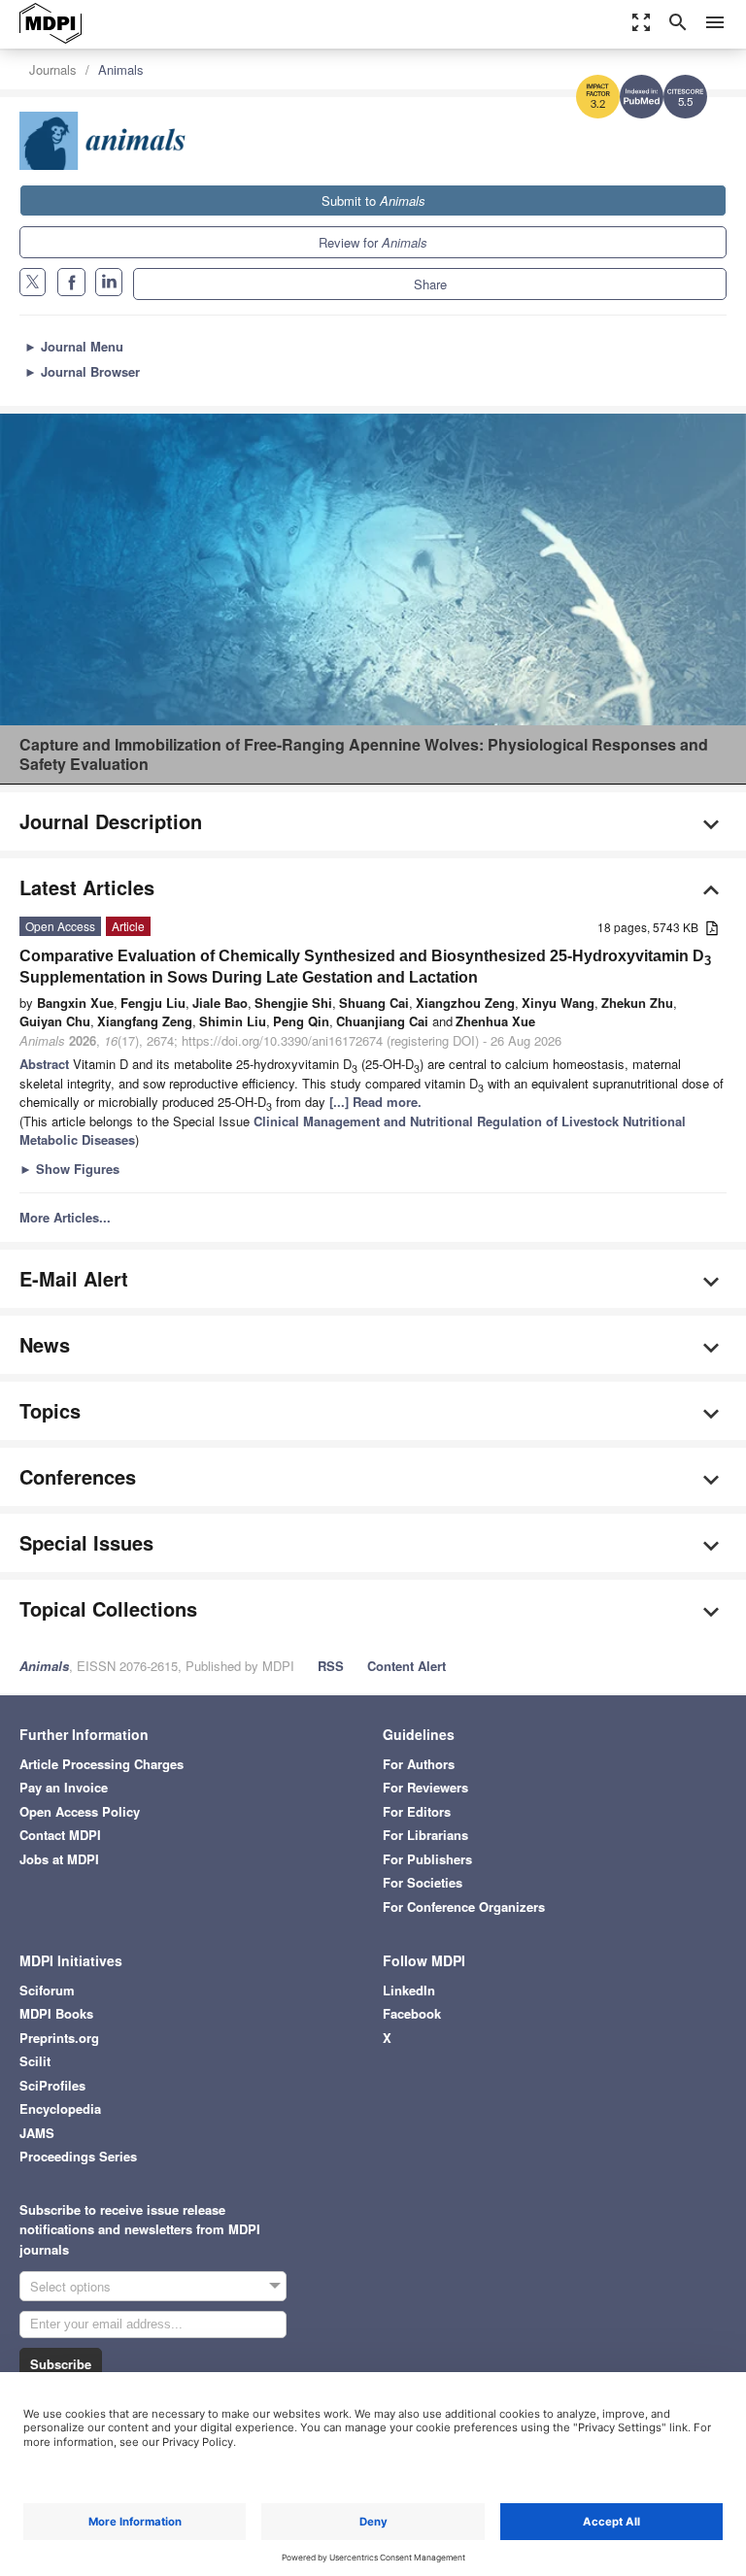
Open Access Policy (80, 1811)
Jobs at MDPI (59, 1859)
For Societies (423, 1882)
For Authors (419, 1764)
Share (430, 284)
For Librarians (425, 1835)
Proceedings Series (78, 2156)
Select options (70, 2286)
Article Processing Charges (102, 1764)
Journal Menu (74, 346)
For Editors (417, 1811)
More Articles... (65, 1217)
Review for (373, 242)
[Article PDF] (712, 929)
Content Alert (407, 1666)
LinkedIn (409, 1990)
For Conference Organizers (464, 1907)
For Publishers (427, 1859)
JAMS (37, 2133)
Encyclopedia (60, 2108)
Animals (121, 69)
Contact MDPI (60, 1835)
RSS (331, 1666)
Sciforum (47, 1990)
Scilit (35, 2061)
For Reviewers (425, 1787)
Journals (53, 69)
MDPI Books (56, 2013)
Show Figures (69, 1169)
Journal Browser (82, 371)
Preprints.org (59, 2038)
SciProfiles (52, 2085)
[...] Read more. (375, 1102)
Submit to (373, 201)
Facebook (412, 2013)
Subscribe (61, 2364)
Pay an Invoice (64, 1787)
